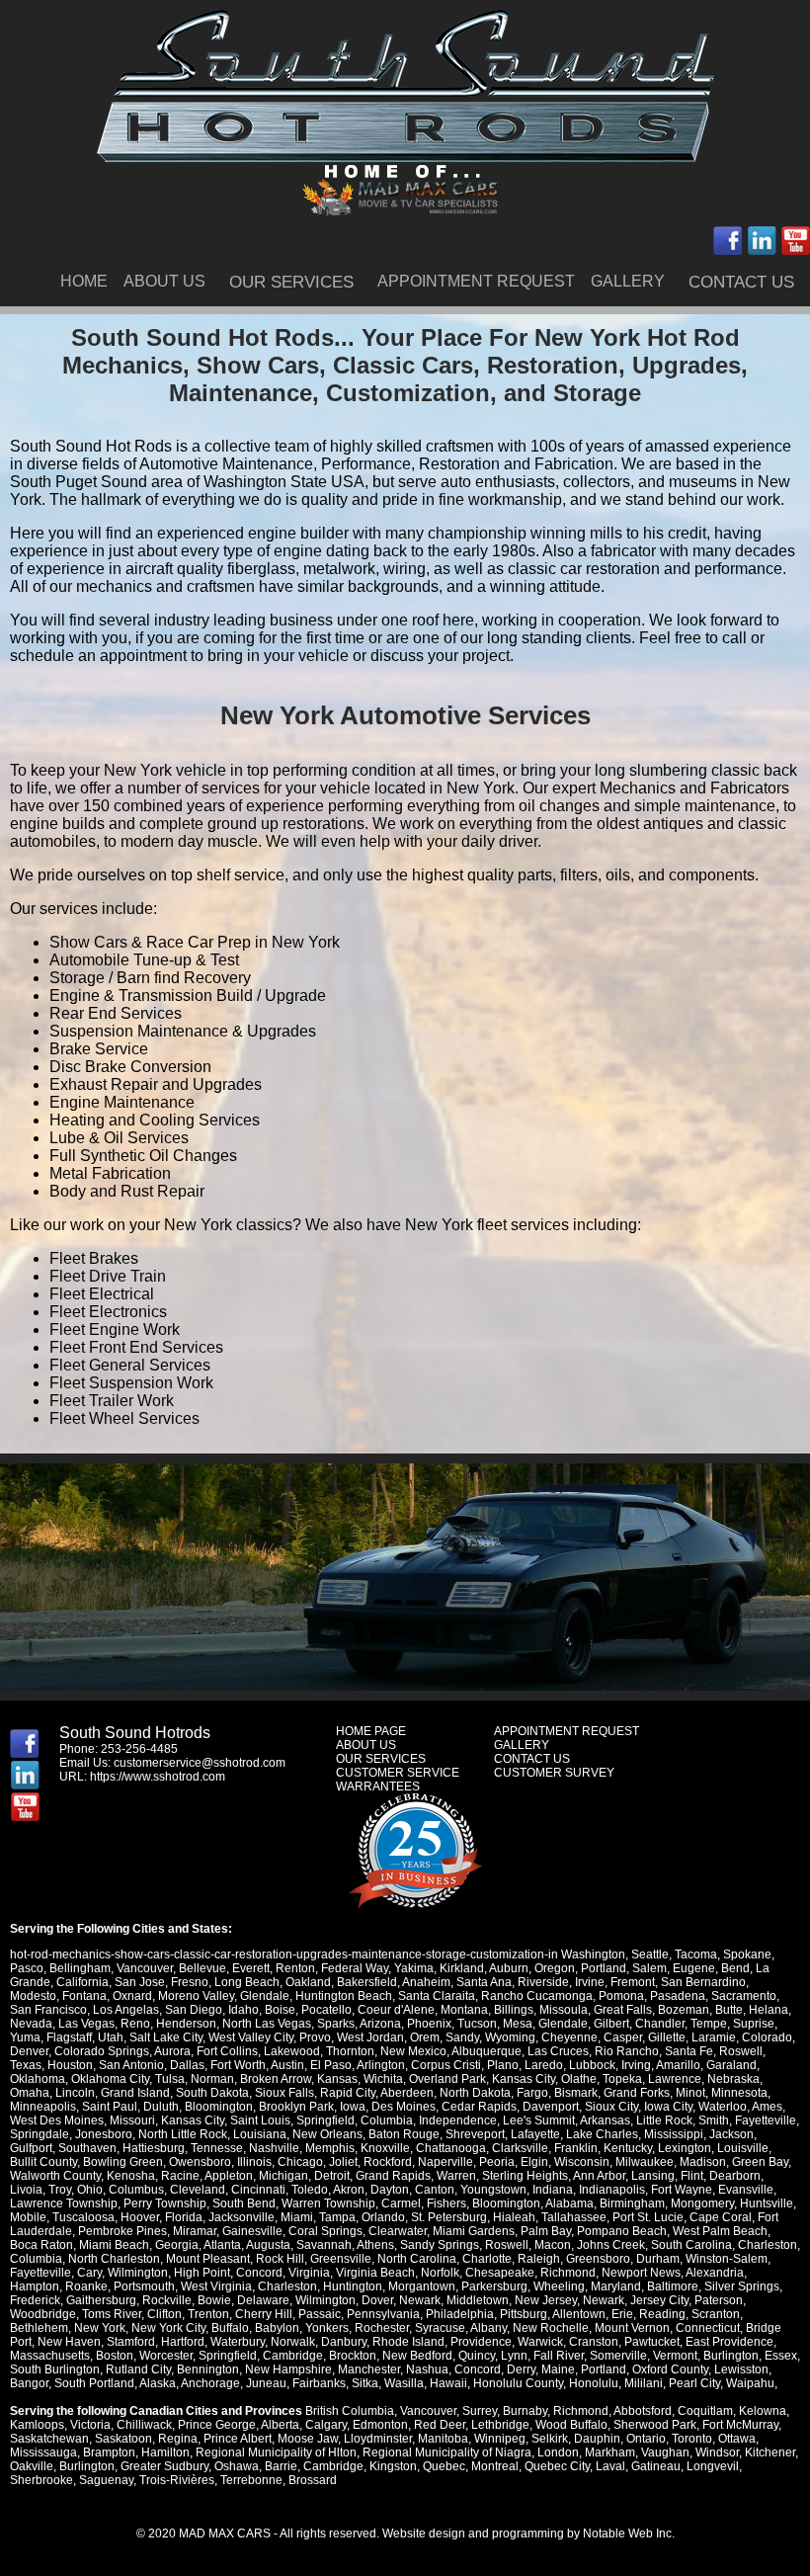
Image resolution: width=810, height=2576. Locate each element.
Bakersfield (367, 1982)
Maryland (616, 2286)
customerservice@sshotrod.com (200, 1763)
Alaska (158, 2383)
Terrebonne (251, 2480)
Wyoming (510, 2037)
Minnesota (739, 2093)
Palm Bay (546, 2231)
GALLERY (628, 281)
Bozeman (684, 2010)
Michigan (283, 2176)
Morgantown (422, 2286)
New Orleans (327, 2134)
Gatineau (656, 2466)
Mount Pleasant (208, 2259)
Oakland (308, 1982)
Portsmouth (144, 2286)
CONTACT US (741, 282)
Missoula (564, 2010)
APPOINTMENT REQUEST (476, 281)
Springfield (325, 2120)
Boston (115, 2356)
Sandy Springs (440, 2245)
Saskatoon (123, 2439)
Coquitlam (705, 2411)
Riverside (543, 1982)
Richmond (568, 2273)
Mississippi (674, 2134)
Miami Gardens (474, 2231)
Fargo (532, 2093)
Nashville (274, 2148)
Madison (703, 2162)
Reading (662, 2314)
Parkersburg (494, 2286)
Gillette (667, 2037)
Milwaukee (645, 2162)
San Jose (140, 1982)
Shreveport (475, 2134)
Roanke (86, 2286)
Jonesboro (104, 2134)
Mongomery (702, 2203)
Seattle (650, 1954)
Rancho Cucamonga (537, 1996)
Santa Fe (689, 2051)
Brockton (353, 2356)
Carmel (401, 2203)
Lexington (685, 2148)
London (558, 2452)
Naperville (445, 2162)
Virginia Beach (375, 2273)
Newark (420, 2300)
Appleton (229, 2176)
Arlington (381, 2065)
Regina (178, 2439)
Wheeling (559, 2286)
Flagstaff (69, 2037)
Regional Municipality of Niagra (447, 2452)
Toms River (112, 2314)
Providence (481, 2342)
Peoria (497, 2162)
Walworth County (55, 2176)
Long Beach (247, 1982)
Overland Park (447, 2079)
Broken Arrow (276, 2079)
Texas (26, 2065)
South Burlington (55, 2369)
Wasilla (404, 2383)
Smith (714, 2120)
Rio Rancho (627, 2051)
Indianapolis (612, 2190)
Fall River (559, 2356)
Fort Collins (227, 2051)
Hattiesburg (154, 2148)
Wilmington (138, 2273)
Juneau (266, 2383)
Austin (287, 2065)
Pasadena (678, 1996)
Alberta (280, 2425)
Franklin (576, 2148)
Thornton (350, 2051)
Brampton (109, 2452)
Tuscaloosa (83, 2217)
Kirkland (462, 1968)
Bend (735, 1968)
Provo (315, 2037)
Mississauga (43, 2452)
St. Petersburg (449, 2217)
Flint (692, 2176)
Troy (60, 2190)
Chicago (300, 2162)
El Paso (331, 2065)
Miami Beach (114, 2245)
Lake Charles (602, 2134)
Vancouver (145, 1968)
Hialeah (514, 2217)
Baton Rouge (404, 2134)
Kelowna (763, 2411)
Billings (514, 2010)
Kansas (337, 2079)
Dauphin (597, 2439)
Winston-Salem (727, 2259)
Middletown (478, 2300)
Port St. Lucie (648, 2217)
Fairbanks (319, 2383)
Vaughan (665, 2452)
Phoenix (429, 2024)
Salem (649, 1968)
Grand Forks (637, 2093)
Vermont (675, 2356)
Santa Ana (484, 1982)
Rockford (388, 2162)
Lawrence (675, 2079)
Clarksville (520, 2148)
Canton (435, 2190)
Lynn (514, 2356)
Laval (610, 2466)
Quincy (477, 2356)
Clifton (164, 2314)
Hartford (183, 2342)
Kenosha (131, 2176)
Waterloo (723, 2107)
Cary (89, 2273)
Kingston (393, 2466)
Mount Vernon (632, 2328)
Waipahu (750, 2383)
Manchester (369, 2369)
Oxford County (670, 2369)
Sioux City (611, 2107)
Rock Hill (280, 2259)
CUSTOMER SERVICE (398, 1773)
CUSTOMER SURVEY (554, 1773)
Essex (781, 2356)
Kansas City (524, 2079)
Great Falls (623, 2010)
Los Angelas (126, 2010)
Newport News (641, 2273)
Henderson (186, 2024)
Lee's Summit (539, 2120)
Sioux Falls (284, 2093)
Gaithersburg (101, 2300)
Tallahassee (574, 2217)
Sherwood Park (655, 2425)
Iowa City (668, 2107)
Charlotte (487, 2259)
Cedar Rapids (479, 2107)
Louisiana (260, 2134)
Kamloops (37, 2425)
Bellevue (202, 1968)
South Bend (244, 2203)
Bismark (576, 2093)
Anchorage (210, 2383)
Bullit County (43, 2162)
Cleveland (198, 2190)
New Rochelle (551, 2328)
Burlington (731, 2356)
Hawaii (448, 2383)
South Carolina (691, 2245)
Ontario (646, 2439)
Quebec (444, 2466)
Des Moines (404, 2107)
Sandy (462, 2037)
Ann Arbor (599, 2176)
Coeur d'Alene (396, 2010)
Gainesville (252, 2231)
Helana (769, 2010)
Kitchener (770, 2452)
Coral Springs (325, 2231)
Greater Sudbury (164, 2466)
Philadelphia (460, 2314)
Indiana (553, 2190)
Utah (111, 2037)
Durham (658, 2259)
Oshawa (237, 2466)
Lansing (653, 2176)
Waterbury (238, 2342)
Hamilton (165, 2452)
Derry (521, 2369)
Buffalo (230, 2328)
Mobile (28, 2217)
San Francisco (48, 2010)
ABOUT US (164, 281)
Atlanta (222, 2245)
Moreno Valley (196, 1996)
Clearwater (398, 2231)
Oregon (555, 1968)
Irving (636, 2065)
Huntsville (767, 2203)
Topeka (622, 2079)
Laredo (544, 2065)
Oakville (32, 2466)
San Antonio (131, 2065)
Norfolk (440, 2273)
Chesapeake (500, 2273)
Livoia (26, 2190)
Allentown (579, 2314)
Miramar (195, 2231)
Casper (623, 2037)
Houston (70, 2065)
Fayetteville (766, 2120)
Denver (29, 2051)
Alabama (569, 2203)
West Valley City (251, 2037)
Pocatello (326, 2010)
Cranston (594, 2342)
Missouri (132, 2120)
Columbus (136, 2190)
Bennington (208, 2369)
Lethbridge (500, 2425)
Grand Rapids (393, 2176)
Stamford (131, 2342)
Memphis (330, 2148)
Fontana (84, 1996)
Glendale (265, 1996)
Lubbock (592, 2065)
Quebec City (557, 2466)
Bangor (29, 2383)
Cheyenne (569, 2037)
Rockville (167, 2300)
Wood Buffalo (571, 2425)
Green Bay (760, 2162)
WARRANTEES (378, 1787)
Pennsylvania (383, 2314)
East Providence (729, 2342)
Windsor (717, 2452)
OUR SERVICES (291, 282)
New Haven (69, 2342)
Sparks (336, 2024)
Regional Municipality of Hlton (276, 2452)
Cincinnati (258, 2190)
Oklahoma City (110, 2079)
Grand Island (135, 2093)
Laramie (714, 2037)
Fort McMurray (740, 2425)
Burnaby (525, 2411)
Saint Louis (260, 2120)
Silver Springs (742, 2286)
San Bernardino (703, 1982)
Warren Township (328, 2203)
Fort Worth (238, 2065)
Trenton (208, 2314)
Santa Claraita (437, 1996)
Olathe (579, 2079)
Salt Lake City (166, 2037)
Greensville (341, 2259)
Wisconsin (582, 2162)
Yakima (414, 1968)
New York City (168, 2328)
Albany (488, 2328)
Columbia (387, 2120)
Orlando (383, 2217)
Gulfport (31, 2148)
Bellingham (80, 1968)
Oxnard (132, 1996)
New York (100, 2328)
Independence (458, 2120)
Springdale (40, 2134)
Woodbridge (43, 2314)
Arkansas (605, 2120)
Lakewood (292, 2051)
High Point (202, 2273)
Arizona (380, 2024)
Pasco (27, 1968)
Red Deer (440, 2425)
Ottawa (737, 2439)
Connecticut (708, 2328)
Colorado (767, 2037)
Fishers (446, 2203)
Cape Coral (721, 2217)
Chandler (660, 2024)
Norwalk (293, 2342)
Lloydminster (378, 2439)
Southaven (87, 2148)
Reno (135, 2024)
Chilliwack (144, 2425)
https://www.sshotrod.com (158, 1777)
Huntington (353, 2286)
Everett (251, 1968)
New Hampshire (288, 2369)
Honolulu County (518, 2383)
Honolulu (594, 2383)
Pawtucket (652, 2342)
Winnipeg (500, 2439)
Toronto (692, 2439)
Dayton (390, 2190)
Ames (767, 2107)
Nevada (31, 2024)
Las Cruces (558, 2051)
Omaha (30, 2093)
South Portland (94, 2383)
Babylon (277, 2328)
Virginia (309, 2273)
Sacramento (744, 1996)
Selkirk (550, 2439)
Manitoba (443, 2439)
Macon (553, 2245)
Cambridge (293, 2356)
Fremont (633, 1982)
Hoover (140, 2217)
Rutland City (138, 2369)
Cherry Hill (264, 2314)
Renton (295, 1968)
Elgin (534, 2162)
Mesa (518, 2024)
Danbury (344, 2342)
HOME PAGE (371, 1731)
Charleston (768, 2245)
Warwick (540, 2342)
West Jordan (370, 2037)
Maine (558, 2369)
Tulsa (170, 2079)
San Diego (194, 2010)
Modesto (33, 1996)
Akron (349, 2190)
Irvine (590, 1982)
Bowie (214, 2300)
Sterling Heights (525, 2176)
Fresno (190, 1982)
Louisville (743, 2148)
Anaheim (426, 1982)
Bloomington (219, 2107)
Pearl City (694, 2383)
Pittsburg (524, 2314)
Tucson (477, 2024)
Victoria (90, 2425)
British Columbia (350, 2411)
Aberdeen (407, 2093)
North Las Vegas (267, 2024)
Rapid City (348, 2093)
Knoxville (385, 2148)
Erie (622, 2314)
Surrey (480, 2411)
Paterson (719, 2300)
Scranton (716, 2314)
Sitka (365, 2383)
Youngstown (493, 2190)
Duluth (161, 2107)
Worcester (166, 2356)
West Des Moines (57, 2120)
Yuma (25, 2037)
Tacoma (696, 1954)
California (82, 1982)
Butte (729, 2010)
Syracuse (440, 2328)
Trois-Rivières (177, 2480)
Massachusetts (50, 2356)
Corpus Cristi (446, 2065)
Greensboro (598, 2259)
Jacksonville (242, 2217)
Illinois (254, 2162)
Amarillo (678, 2065)
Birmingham (632, 2203)
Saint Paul (110, 2107)
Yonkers (327, 2328)
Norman (212, 2079)
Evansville (746, 2190)
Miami (297, 2217)
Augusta (268, 2245)
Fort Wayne (682, 2190)
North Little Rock (183, 2134)
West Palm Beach (720, 2231)
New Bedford (417, 2356)
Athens (375, 2245)
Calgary (326, 2425)
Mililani (644, 2383)
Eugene (694, 1968)
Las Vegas (86, 2024)
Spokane (747, 1954)
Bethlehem (39, 2328)
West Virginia (216, 2286)
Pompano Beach (622, 2231)
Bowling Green (123, 2162)
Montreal (495, 2466)
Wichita (383, 2079)
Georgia (177, 2245)
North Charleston (114, 2259)
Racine (180, 2176)
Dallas (187, 2065)
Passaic (320, 2314)
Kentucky (628, 2148)
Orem (425, 2037)
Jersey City (659, 2300)
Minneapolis (43, 2107)
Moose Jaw (308, 2439)
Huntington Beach (344, 1996)
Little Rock (664, 2120)
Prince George (217, 2425)
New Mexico (413, 2051)
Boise (280, 2010)
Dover (377, 2300)
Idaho (243, 2010)
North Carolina (417, 2259)
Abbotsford (643, 2411)
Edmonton (380, 2425)
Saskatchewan (49, 2439)
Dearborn (735, 2176)
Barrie (281, 2466)
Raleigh (539, 2259)
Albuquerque (486, 2051)
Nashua (427, 2369)
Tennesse (217, 2148)
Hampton (35, 2286)
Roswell (741, 2051)
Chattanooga (451, 2148)
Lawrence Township (64, 2203)
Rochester (382, 2328)
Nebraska (733, 2079)
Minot (690, 2093)
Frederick (35, 2300)
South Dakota (212, 2093)
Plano (503, 2065)
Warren (456, 2176)
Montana (464, 2010)
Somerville (618, 2356)
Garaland (731, 2065)
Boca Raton (41, 2245)
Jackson (731, 2134)
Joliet (343, 2162)
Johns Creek (611, 2245)
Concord (259, 2273)
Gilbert (611, 2024)
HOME (84, 281)
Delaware (263, 2300)
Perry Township (165, 2203)
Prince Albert (238, 2439)
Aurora (172, 2051)
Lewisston (741, 2369)
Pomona (621, 1996)
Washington (593, 1954)
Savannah (324, 2245)
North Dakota (475, 2093)
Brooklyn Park (296, 2107)
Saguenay (106, 2480)
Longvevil (713, 2466)
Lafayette (535, 2134)
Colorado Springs (102, 2051)
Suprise (754, 2024)
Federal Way (355, 1968)
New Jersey (546, 2300)
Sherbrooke (41, 2480)
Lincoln (75, 2093)
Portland (604, 1968)
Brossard (313, 2480)
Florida (184, 2217)
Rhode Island (408, 2342)
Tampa (337, 2217)
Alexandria (715, 2273)
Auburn (509, 1968)
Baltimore (673, 2286)
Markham (610, 2452)
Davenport (551, 2107)
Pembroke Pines (122, 2231)
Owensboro (200, 2162)
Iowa (353, 2107)
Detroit (332, 2176)
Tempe (709, 2024)
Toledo (310, 2190)
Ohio (90, 2190)
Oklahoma (38, 2079)
